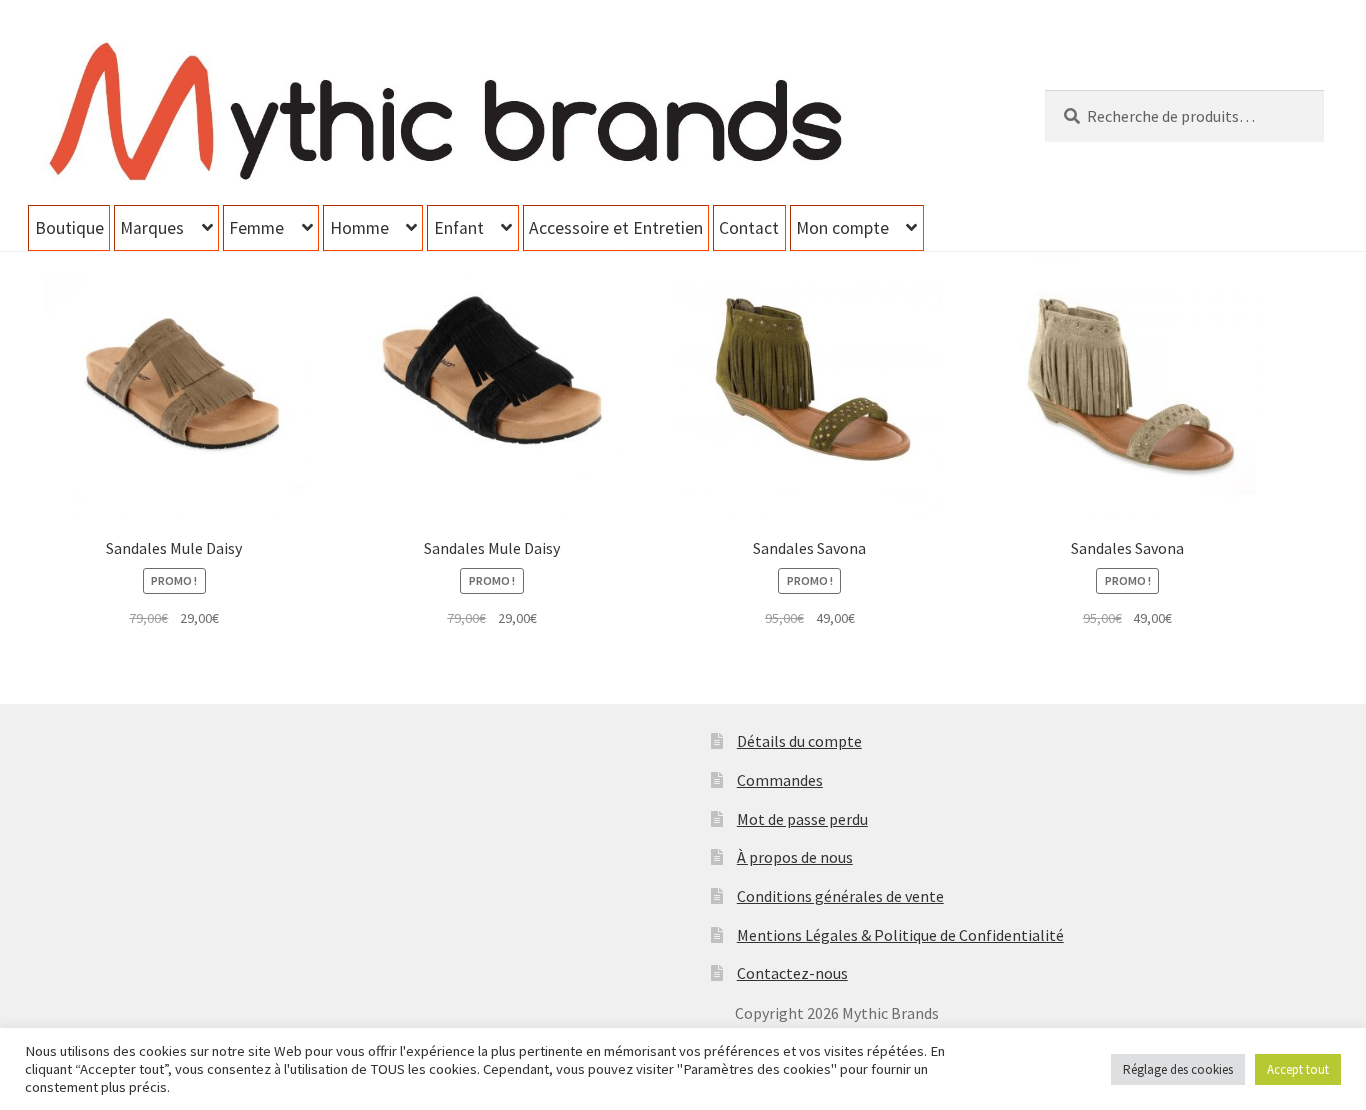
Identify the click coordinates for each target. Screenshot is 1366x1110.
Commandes (780, 780)
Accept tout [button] (1298, 1069)
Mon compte (842, 228)
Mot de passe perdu (802, 819)
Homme (359, 228)
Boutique (69, 228)
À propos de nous (795, 857)
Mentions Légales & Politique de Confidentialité (900, 935)
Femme (256, 228)
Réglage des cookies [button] (1178, 1069)
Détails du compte (799, 741)
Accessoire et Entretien (616, 228)
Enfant (459, 228)
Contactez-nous (792, 973)
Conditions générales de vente (840, 896)
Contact (749, 228)
